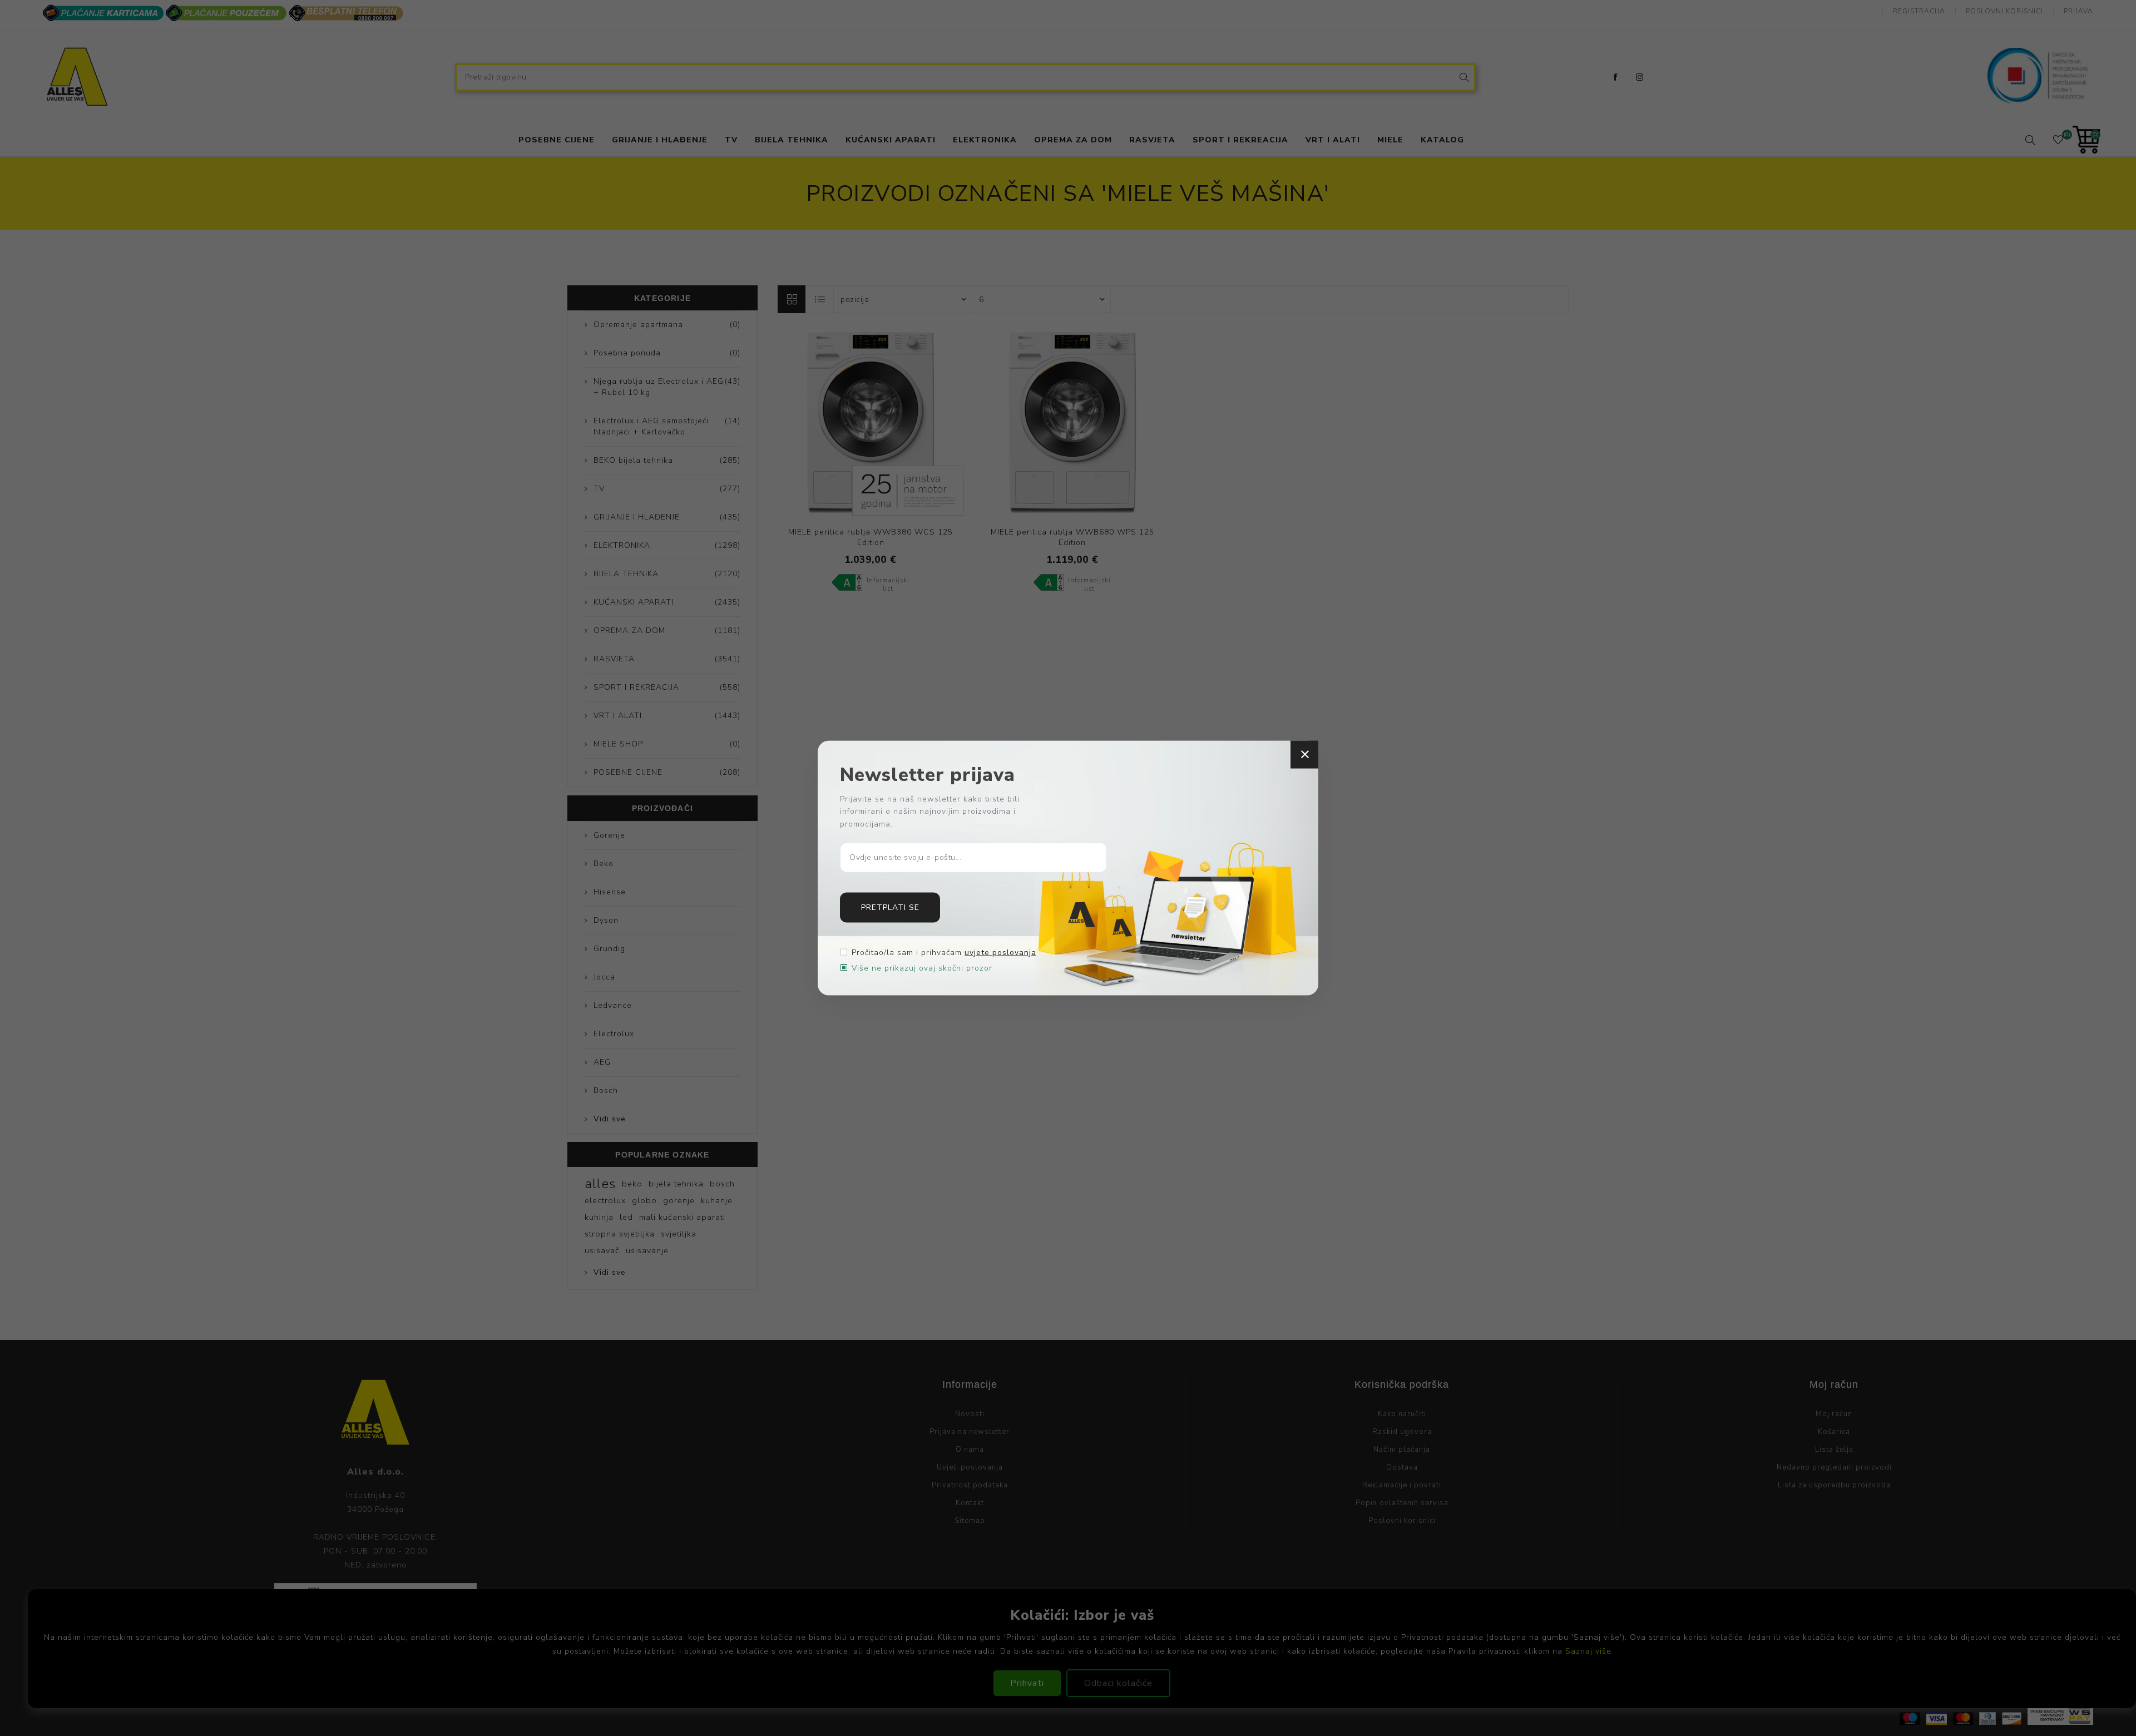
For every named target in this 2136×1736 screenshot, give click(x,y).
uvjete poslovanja (1000, 953)
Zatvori (1304, 754)
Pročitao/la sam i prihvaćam (944, 953)
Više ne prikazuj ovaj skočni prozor (922, 968)
